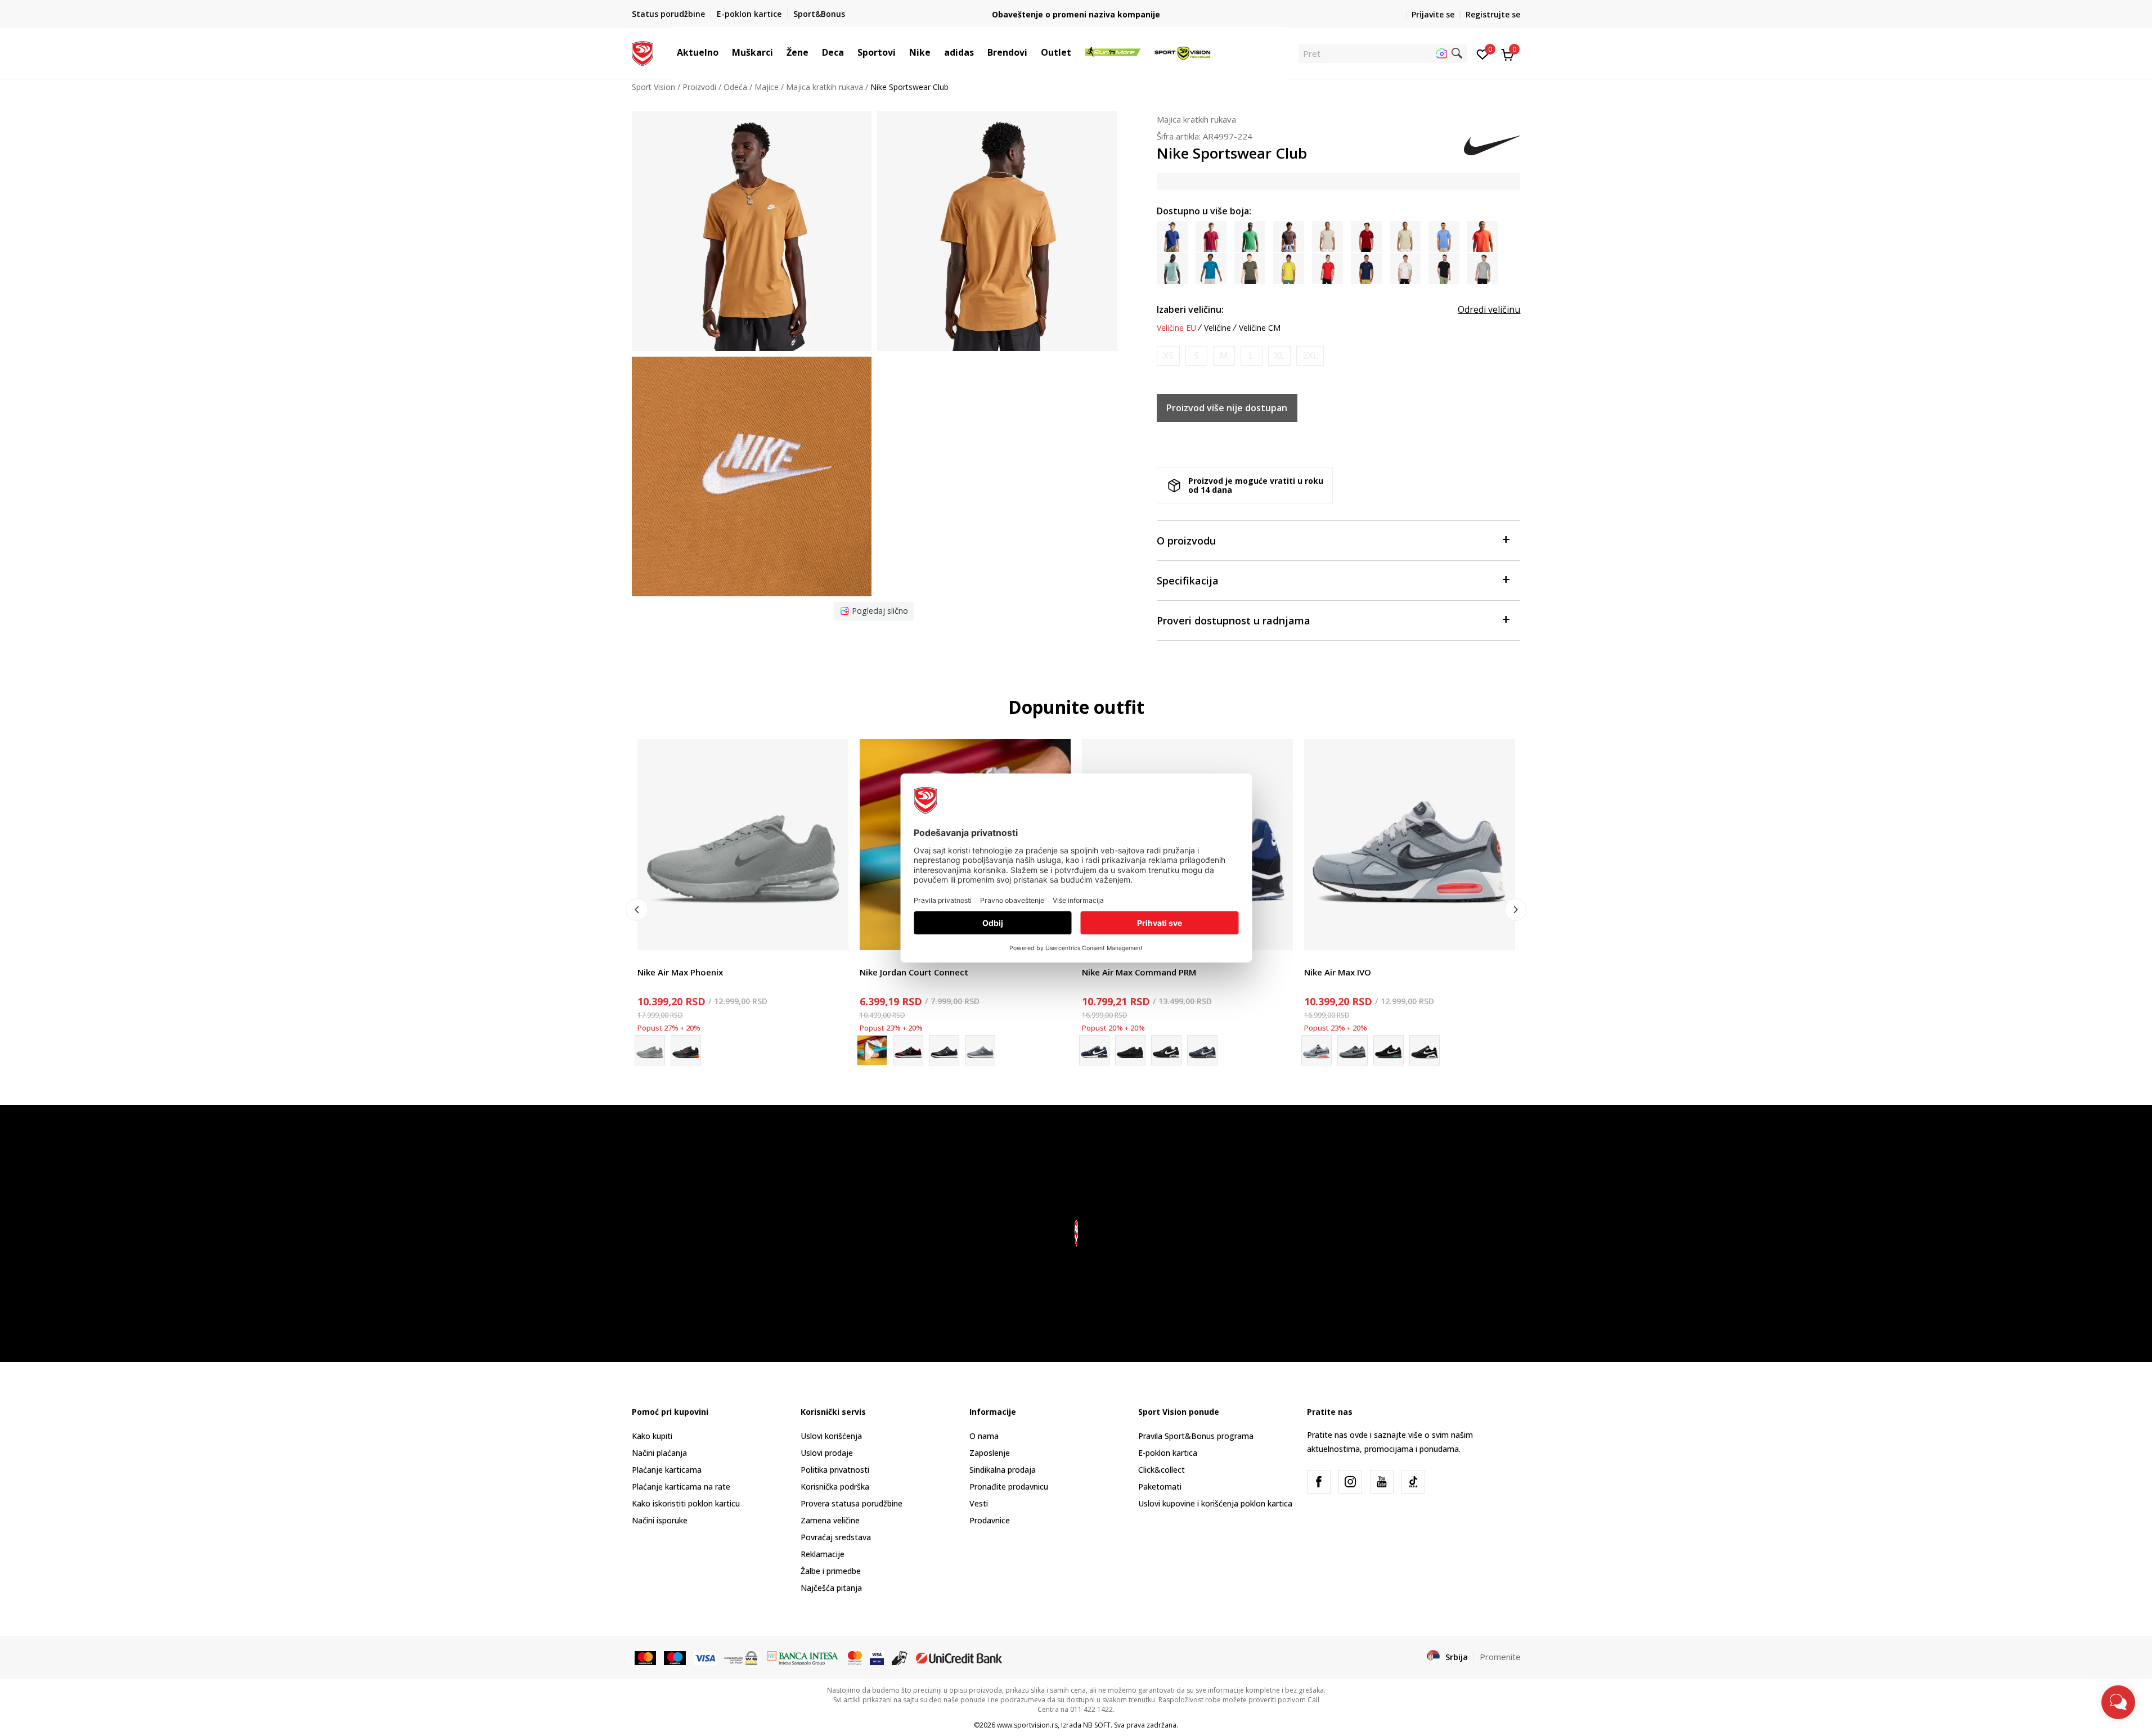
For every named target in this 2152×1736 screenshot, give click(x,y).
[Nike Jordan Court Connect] (908, 1050)
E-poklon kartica (1168, 1453)
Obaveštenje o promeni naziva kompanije (1076, 14)
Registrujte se (1493, 14)
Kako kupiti (652, 1436)
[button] (724, 52)
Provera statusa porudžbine (852, 1503)
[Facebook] (1319, 1482)
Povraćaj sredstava (836, 1537)
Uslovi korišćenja (831, 1436)
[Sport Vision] (643, 52)
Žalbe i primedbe (831, 1571)
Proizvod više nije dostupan (1227, 408)
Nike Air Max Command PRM (1139, 972)
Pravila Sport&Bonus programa (1196, 1436)
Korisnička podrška (835, 1487)
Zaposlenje (990, 1453)
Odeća (735, 87)
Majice (767, 87)
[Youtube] (1382, 1482)
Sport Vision (653, 87)
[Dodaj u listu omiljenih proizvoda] (833, 935)
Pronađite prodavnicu (1009, 1487)
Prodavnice (990, 1520)
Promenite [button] (1500, 1657)
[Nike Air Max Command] (1130, 1050)
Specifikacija (1188, 581)
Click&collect (1162, 1470)
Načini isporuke (660, 1520)
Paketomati (1160, 1487)
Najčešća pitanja (831, 1588)
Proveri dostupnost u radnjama (1234, 620)
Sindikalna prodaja (1003, 1470)
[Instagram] (1350, 1482)
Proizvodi (699, 87)
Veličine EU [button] (1176, 328)
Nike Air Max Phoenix (680, 972)
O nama (984, 1436)
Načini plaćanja (659, 1453)
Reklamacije (823, 1554)
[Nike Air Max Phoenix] (743, 845)
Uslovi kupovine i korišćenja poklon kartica (1215, 1503)
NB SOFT (1097, 1725)
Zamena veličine (830, 1520)
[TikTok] (1413, 1482)
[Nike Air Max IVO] (1410, 845)
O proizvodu (1186, 541)
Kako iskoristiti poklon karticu (686, 1503)
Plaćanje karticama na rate (681, 1487)
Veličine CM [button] (1260, 328)
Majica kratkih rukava (825, 87)
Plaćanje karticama (667, 1470)
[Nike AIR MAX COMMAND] (1202, 1050)
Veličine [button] (1217, 328)
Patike (649, 959)
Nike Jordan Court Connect (914, 972)
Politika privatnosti (835, 1470)
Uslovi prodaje (827, 1453)
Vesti (979, 1503)
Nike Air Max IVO (1338, 972)
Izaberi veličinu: (1190, 309)
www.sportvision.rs (1027, 1725)
